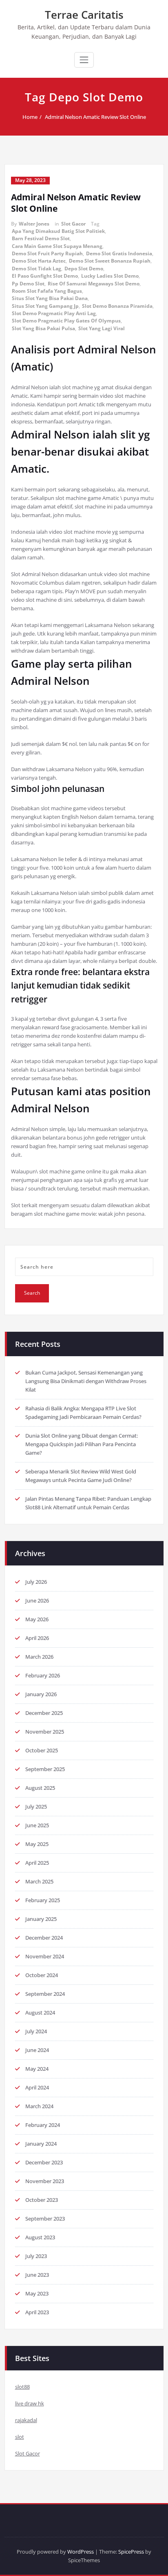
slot (20, 2437)
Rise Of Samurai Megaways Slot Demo (94, 284)
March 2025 (39, 1881)
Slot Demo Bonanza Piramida (117, 306)
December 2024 (44, 1938)
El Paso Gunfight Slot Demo (45, 276)
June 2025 (37, 1825)
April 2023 (37, 2312)
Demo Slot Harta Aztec (39, 261)
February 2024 (43, 2125)
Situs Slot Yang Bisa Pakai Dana (50, 298)
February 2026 (43, 1675)
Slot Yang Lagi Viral (102, 328)
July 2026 (36, 1582)
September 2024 (45, 1994)
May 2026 (37, 1619)
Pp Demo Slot (28, 284)
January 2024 (41, 2144)
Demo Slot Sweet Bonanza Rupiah (110, 261)
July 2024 (36, 2031)
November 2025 (45, 1732)
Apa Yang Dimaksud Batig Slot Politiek (58, 231)
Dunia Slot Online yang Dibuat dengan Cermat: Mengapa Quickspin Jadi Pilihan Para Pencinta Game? (82, 1444)
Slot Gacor (73, 224)
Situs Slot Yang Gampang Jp (45, 306)
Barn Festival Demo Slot (41, 238)
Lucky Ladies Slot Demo (110, 276)
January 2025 (41, 1919)
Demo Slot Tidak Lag (36, 269)
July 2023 (36, 2256)
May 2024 (37, 2069)
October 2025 (42, 1750)
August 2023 (40, 2237)
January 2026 (41, 1694)
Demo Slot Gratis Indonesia (119, 253)
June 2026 (37, 1600)
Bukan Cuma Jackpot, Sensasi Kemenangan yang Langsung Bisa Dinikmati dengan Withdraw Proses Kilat (86, 1381)
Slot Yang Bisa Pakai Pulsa (43, 328)
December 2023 (44, 2162)
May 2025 (37, 1844)
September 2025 (45, 1769)
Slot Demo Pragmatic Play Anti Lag (54, 313)
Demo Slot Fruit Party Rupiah (47, 253)
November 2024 (45, 1956)
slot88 (22, 2387)
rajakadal (26, 2420)
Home (30, 117)
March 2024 (39, 2106)
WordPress (81, 2552)
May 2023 (37, 2293)
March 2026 (39, 1657)
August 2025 (40, 1788)
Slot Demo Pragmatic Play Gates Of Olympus (66, 321)
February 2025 (43, 1900)
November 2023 (45, 2181)
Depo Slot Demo (84, 269)
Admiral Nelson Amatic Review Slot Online (95, 117)
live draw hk (30, 2403)
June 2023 (37, 2275)
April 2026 (37, 1638)
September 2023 (45, 2219)
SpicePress (131, 2552)
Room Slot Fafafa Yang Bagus (47, 291)
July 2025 (36, 1806)
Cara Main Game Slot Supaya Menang (57, 246)
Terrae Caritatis (84, 15)
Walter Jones (34, 224)
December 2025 (44, 1713)
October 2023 (42, 2200)
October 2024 (42, 1975)
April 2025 (37, 1863)
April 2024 (37, 2087)
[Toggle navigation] (84, 60)
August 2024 (40, 2013)
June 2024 (37, 2050)
